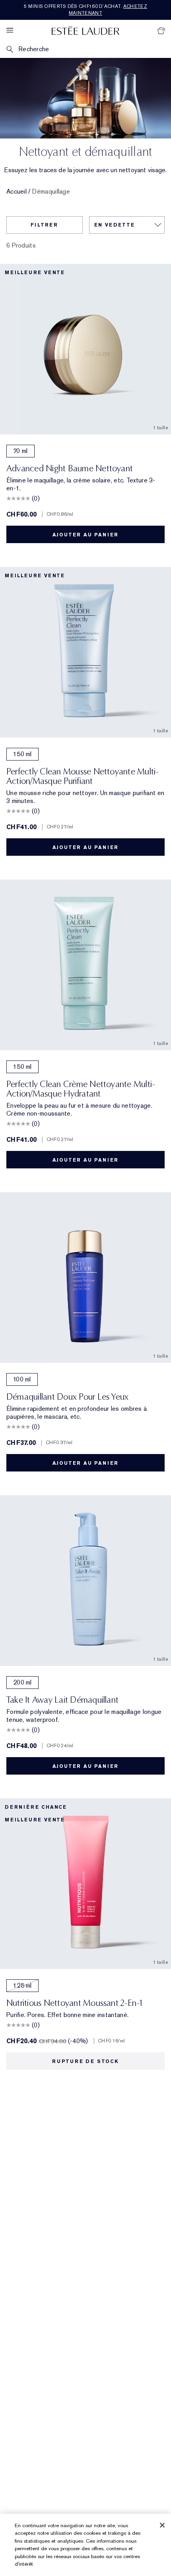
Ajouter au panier (86, 535)
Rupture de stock (85, 2061)
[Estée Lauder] (85, 30)
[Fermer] (162, 2525)
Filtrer (44, 225)
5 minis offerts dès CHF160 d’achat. (85, 10)
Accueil (17, 192)
